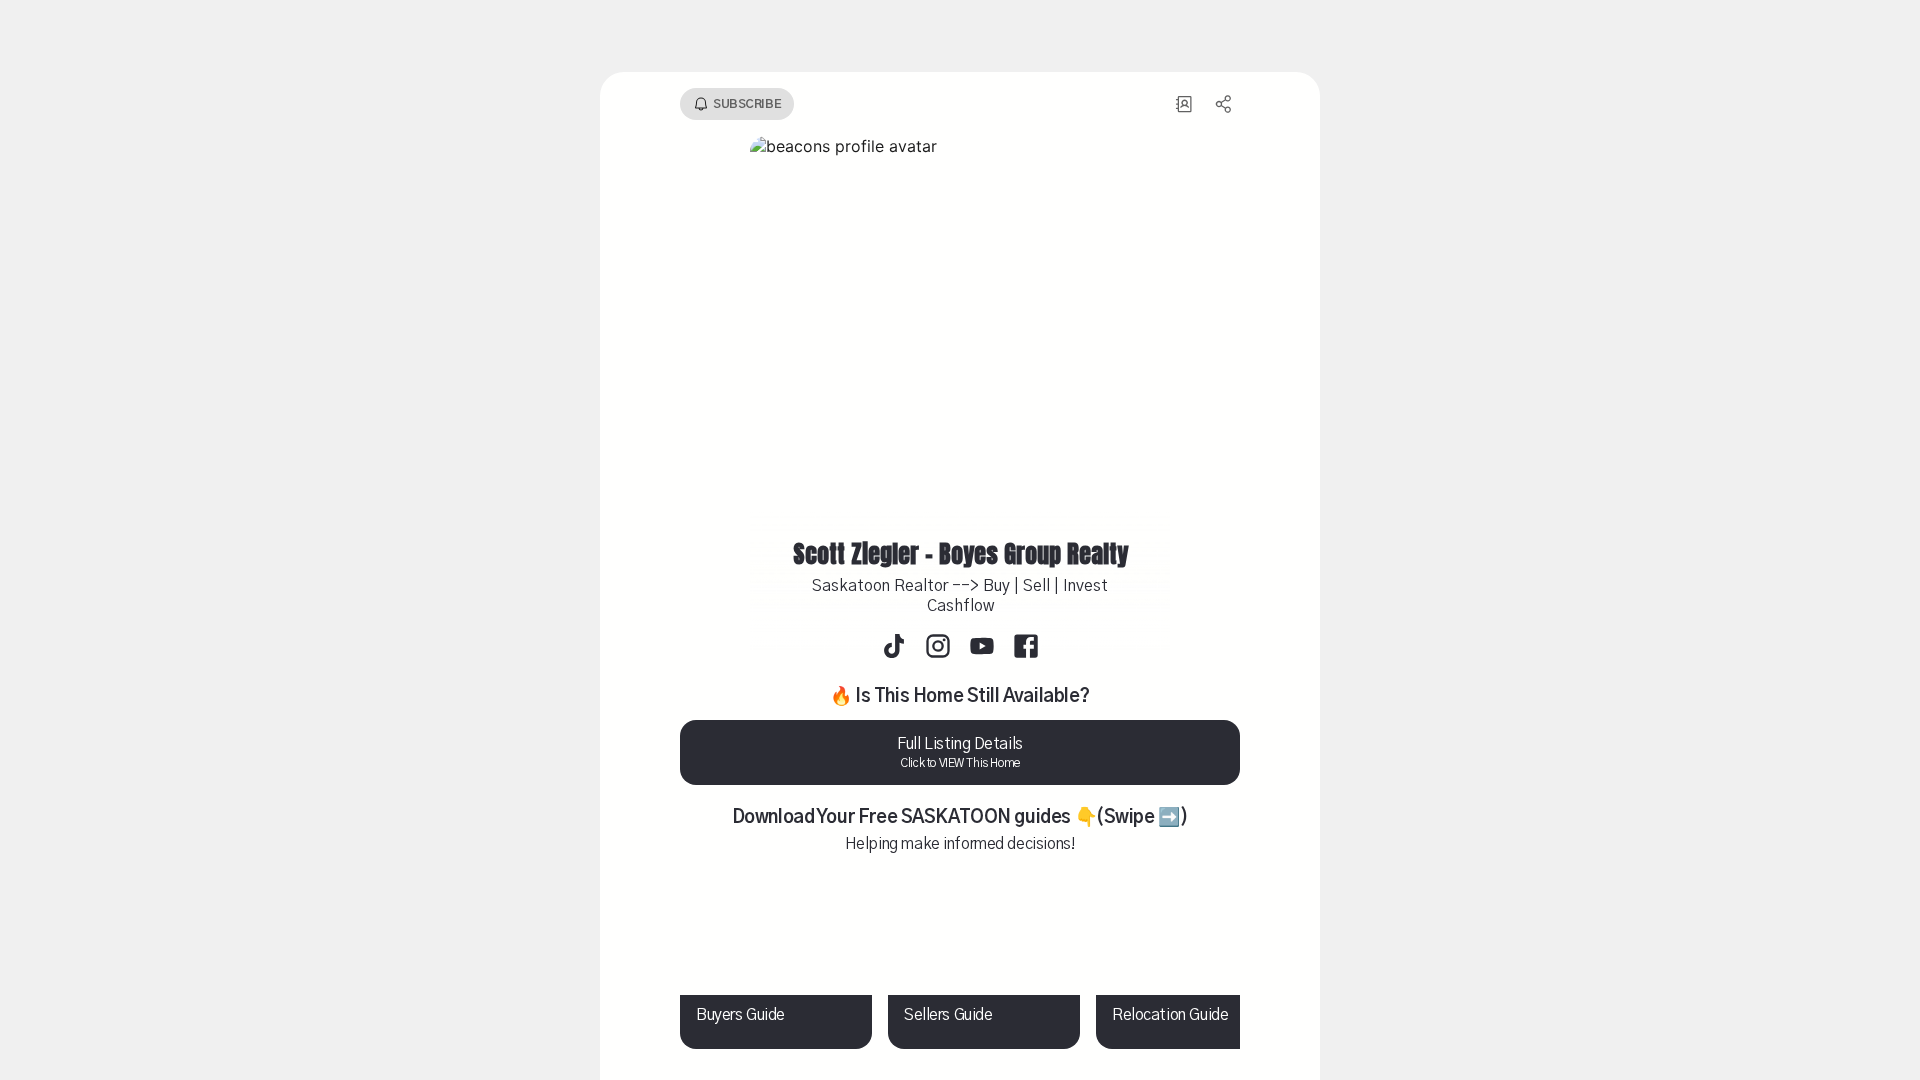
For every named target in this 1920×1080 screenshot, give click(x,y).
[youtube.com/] (982, 648)
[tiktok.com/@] (894, 648)
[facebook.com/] (1026, 648)
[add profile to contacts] (1184, 104)
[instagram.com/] (938, 648)
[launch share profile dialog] (1224, 104)
